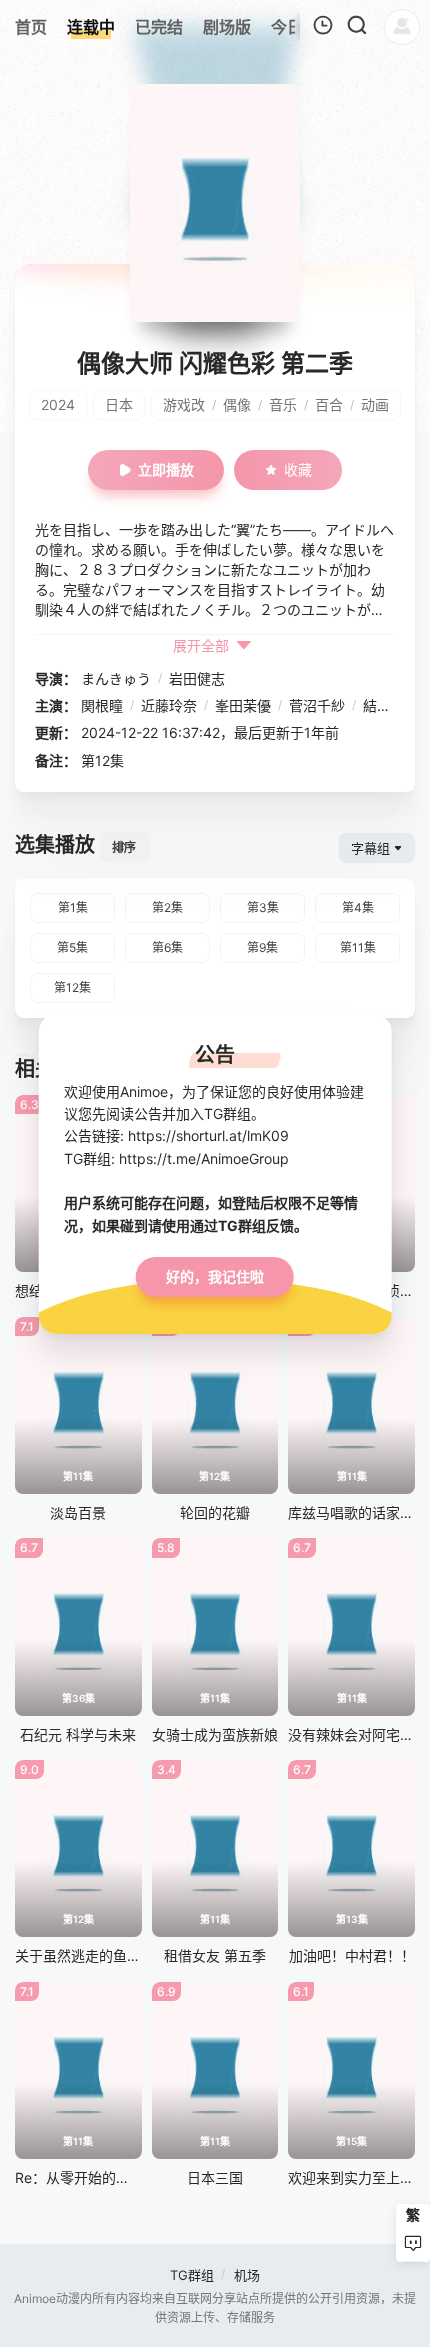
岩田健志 (197, 678)
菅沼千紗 (317, 705)
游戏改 (184, 404)
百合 (329, 404)
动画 (375, 404)
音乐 (283, 404)
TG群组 (192, 2275)
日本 (119, 404)
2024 (58, 404)
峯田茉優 (243, 705)
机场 (247, 2275)
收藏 (298, 469)
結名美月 (391, 705)
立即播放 (166, 469)
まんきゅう (116, 678)
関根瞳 (102, 705)
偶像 (237, 404)
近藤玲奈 (169, 705)
